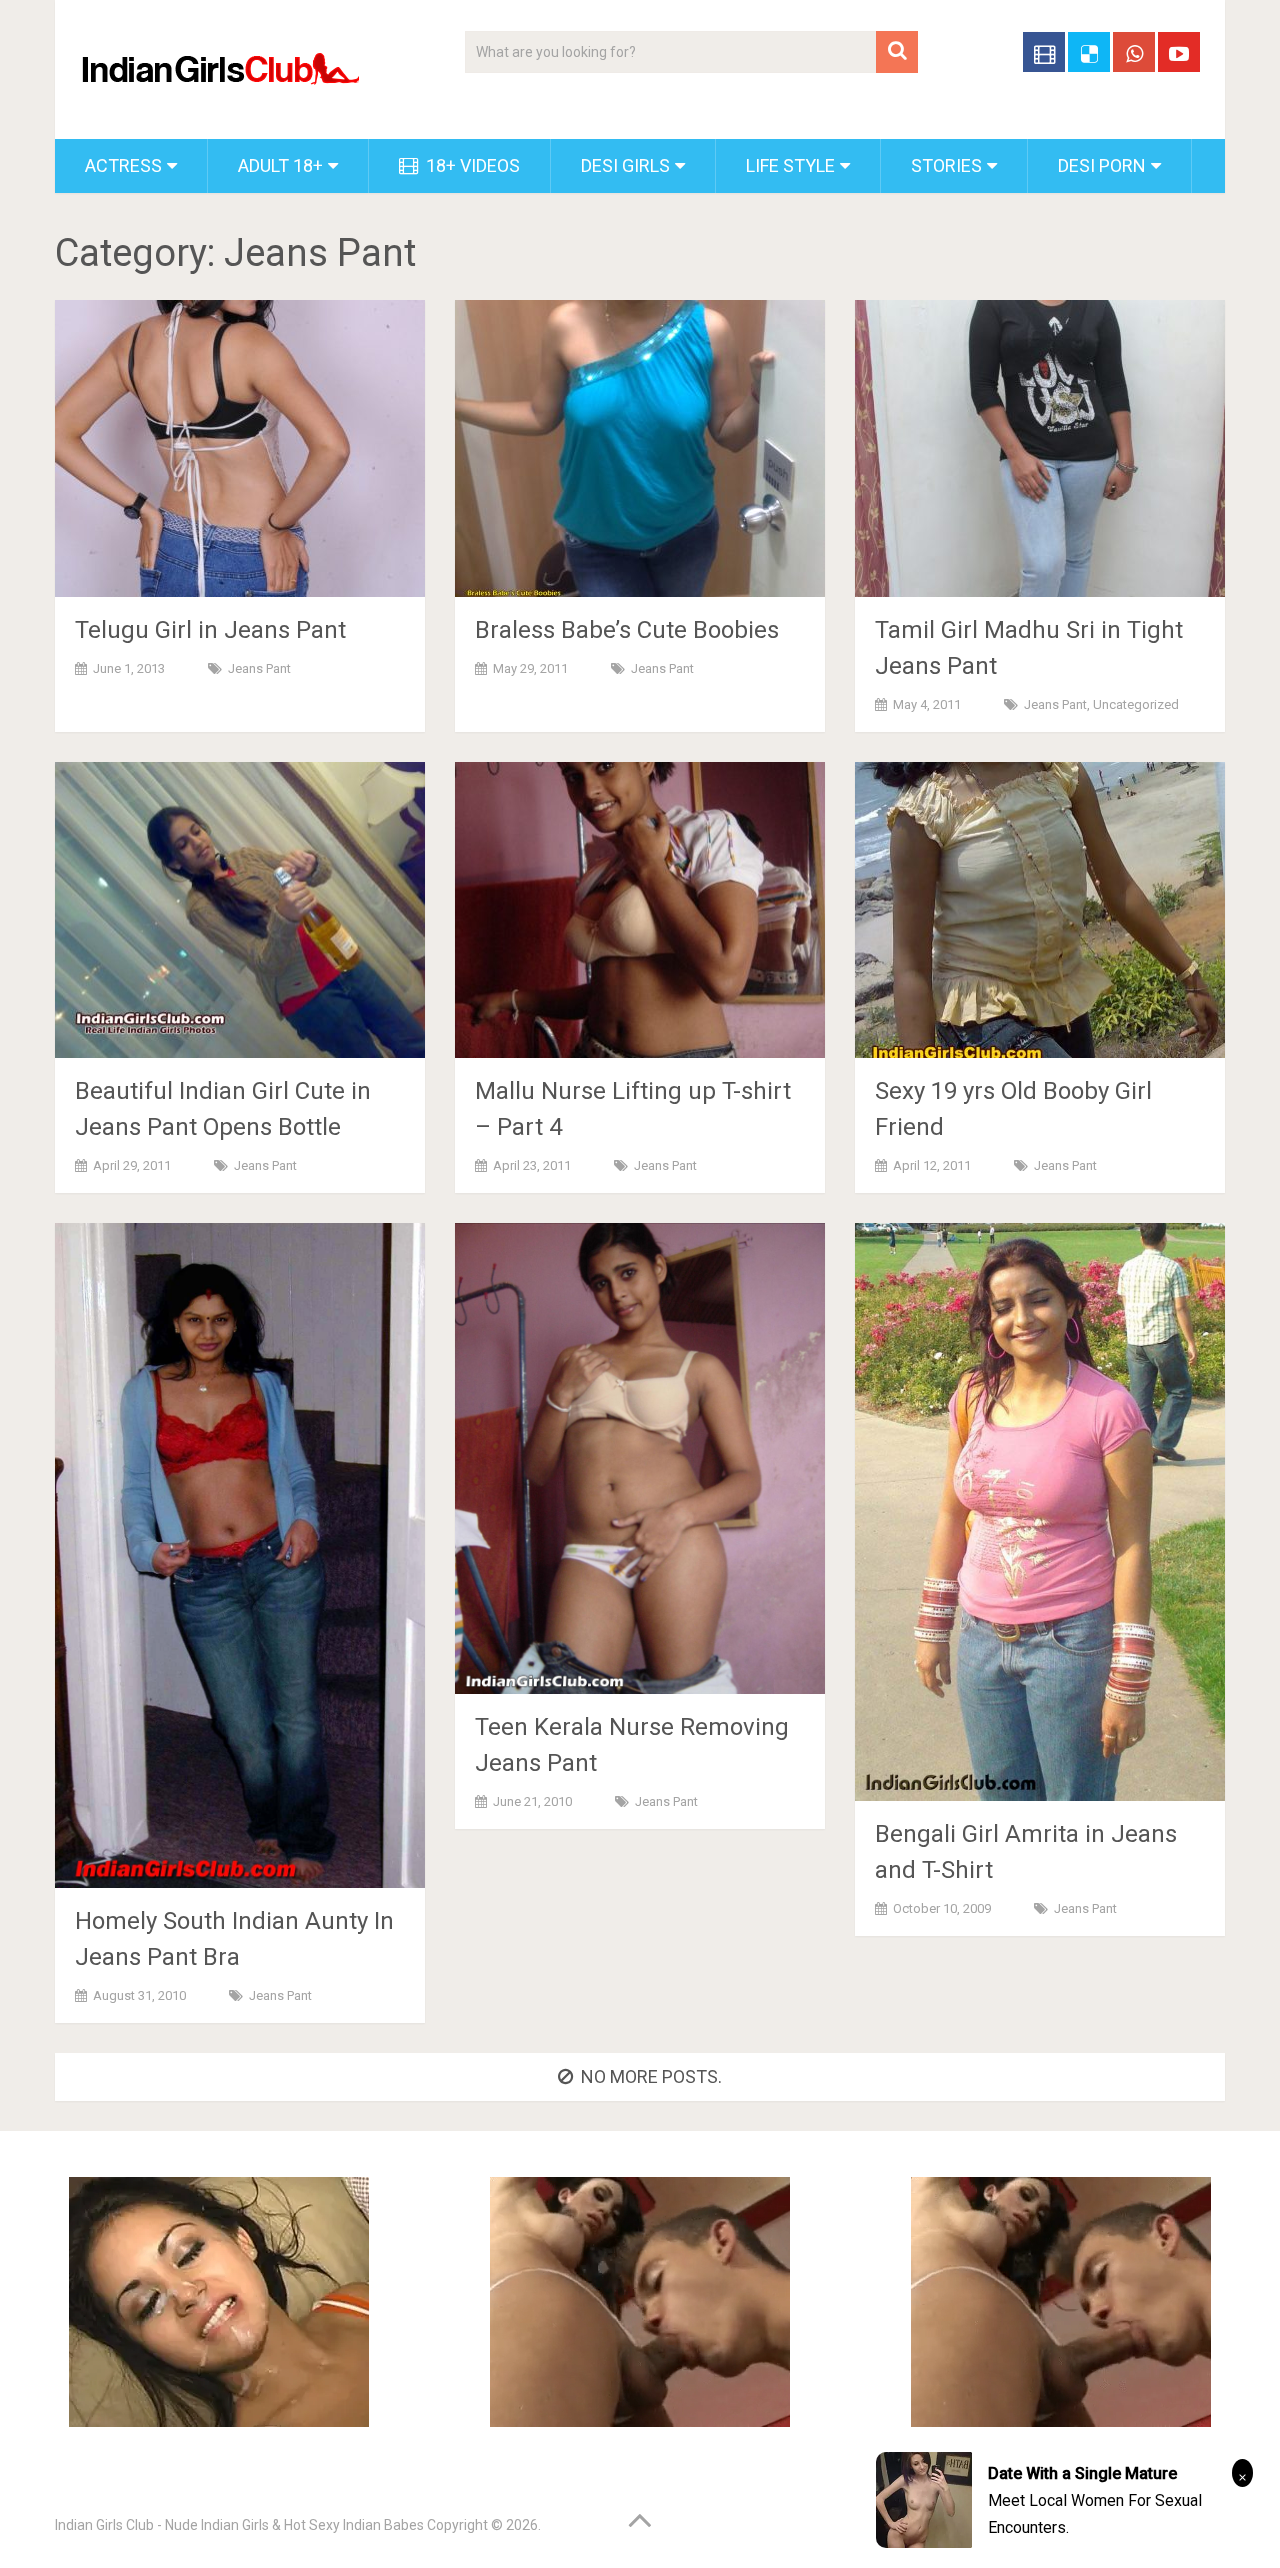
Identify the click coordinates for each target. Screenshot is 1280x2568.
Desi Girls (625, 165)
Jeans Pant (259, 668)
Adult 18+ (280, 165)
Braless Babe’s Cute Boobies (627, 630)
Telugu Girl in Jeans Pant (210, 630)
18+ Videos (471, 165)
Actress (123, 165)
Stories (946, 165)
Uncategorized (1136, 704)
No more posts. (651, 2076)
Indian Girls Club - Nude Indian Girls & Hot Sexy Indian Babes (239, 2525)
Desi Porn (1102, 165)
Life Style (790, 165)
